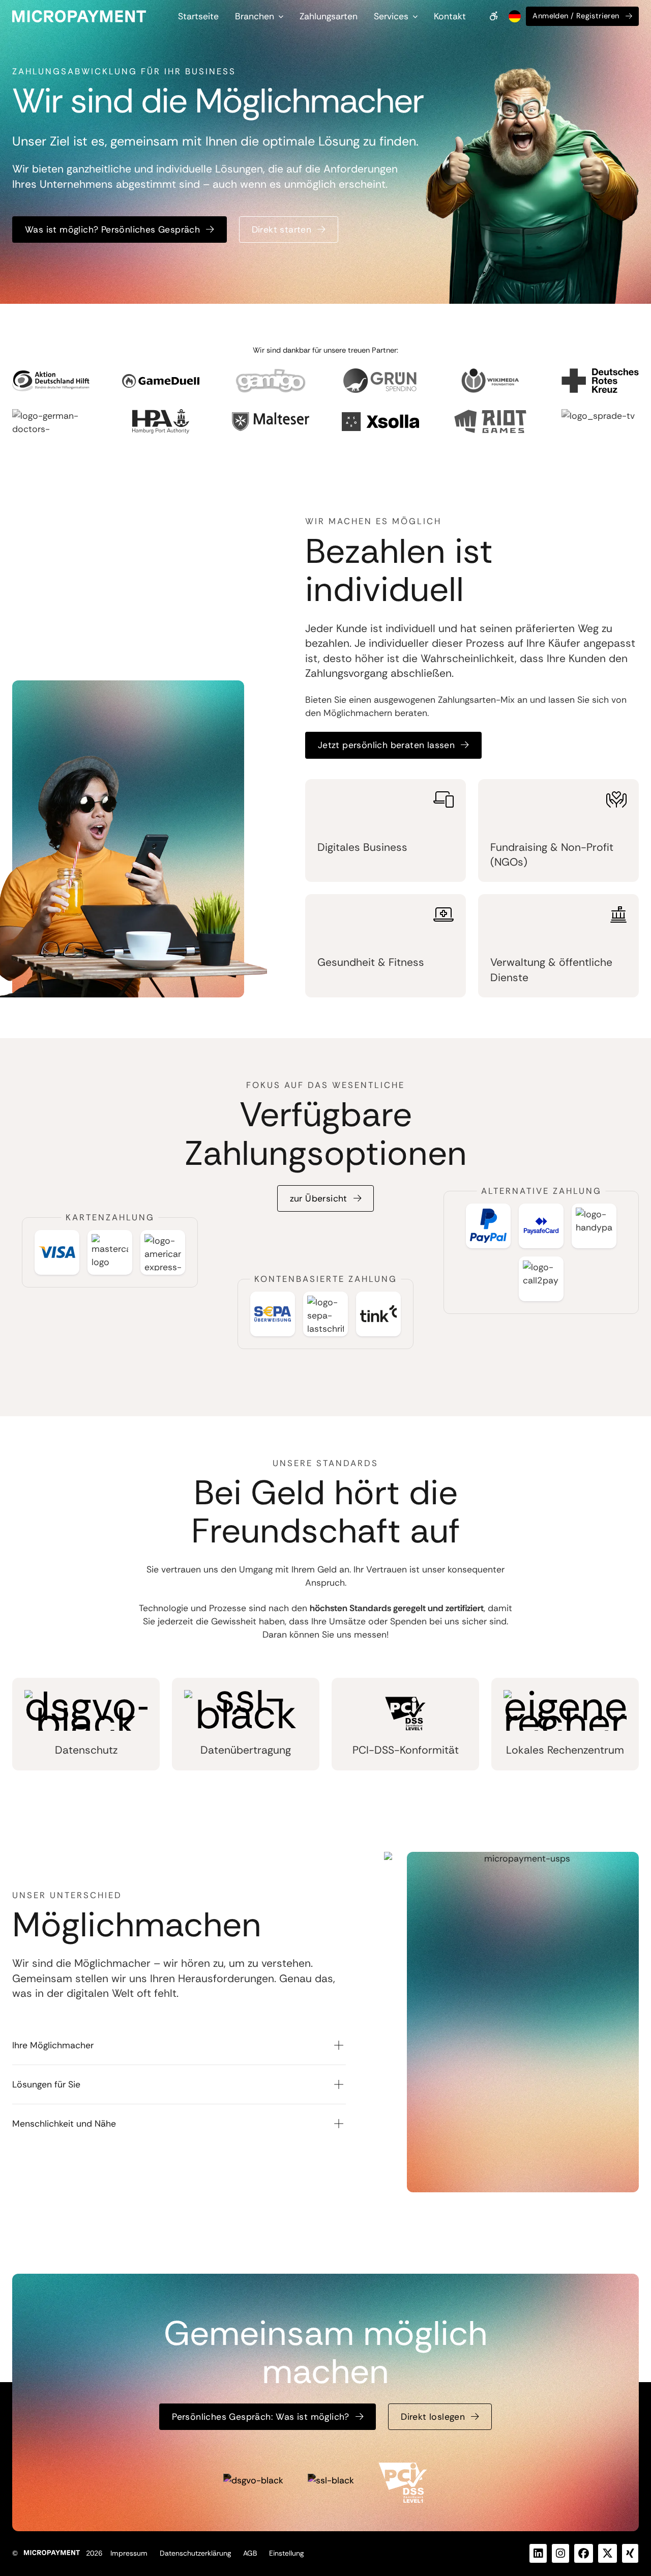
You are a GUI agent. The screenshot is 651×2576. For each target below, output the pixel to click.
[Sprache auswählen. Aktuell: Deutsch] (514, 16)
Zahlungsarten (329, 16)
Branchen (255, 16)
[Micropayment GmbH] (79, 16)
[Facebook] (584, 2553)
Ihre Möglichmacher (53, 2045)
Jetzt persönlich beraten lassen (386, 745)
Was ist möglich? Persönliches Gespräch (112, 230)
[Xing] (630, 2553)
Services (391, 16)
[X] (608, 2553)
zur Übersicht (319, 1198)
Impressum (129, 2553)
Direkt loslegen (433, 2417)
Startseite (198, 16)
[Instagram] (560, 2553)
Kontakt (450, 16)
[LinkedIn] (538, 2553)
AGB (250, 2553)
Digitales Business (362, 847)
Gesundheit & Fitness (371, 962)
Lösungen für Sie (46, 2084)
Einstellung (286, 2553)
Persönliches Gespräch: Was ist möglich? (261, 2417)
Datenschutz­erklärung (195, 2553)
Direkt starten (282, 230)
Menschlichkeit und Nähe (64, 2124)
